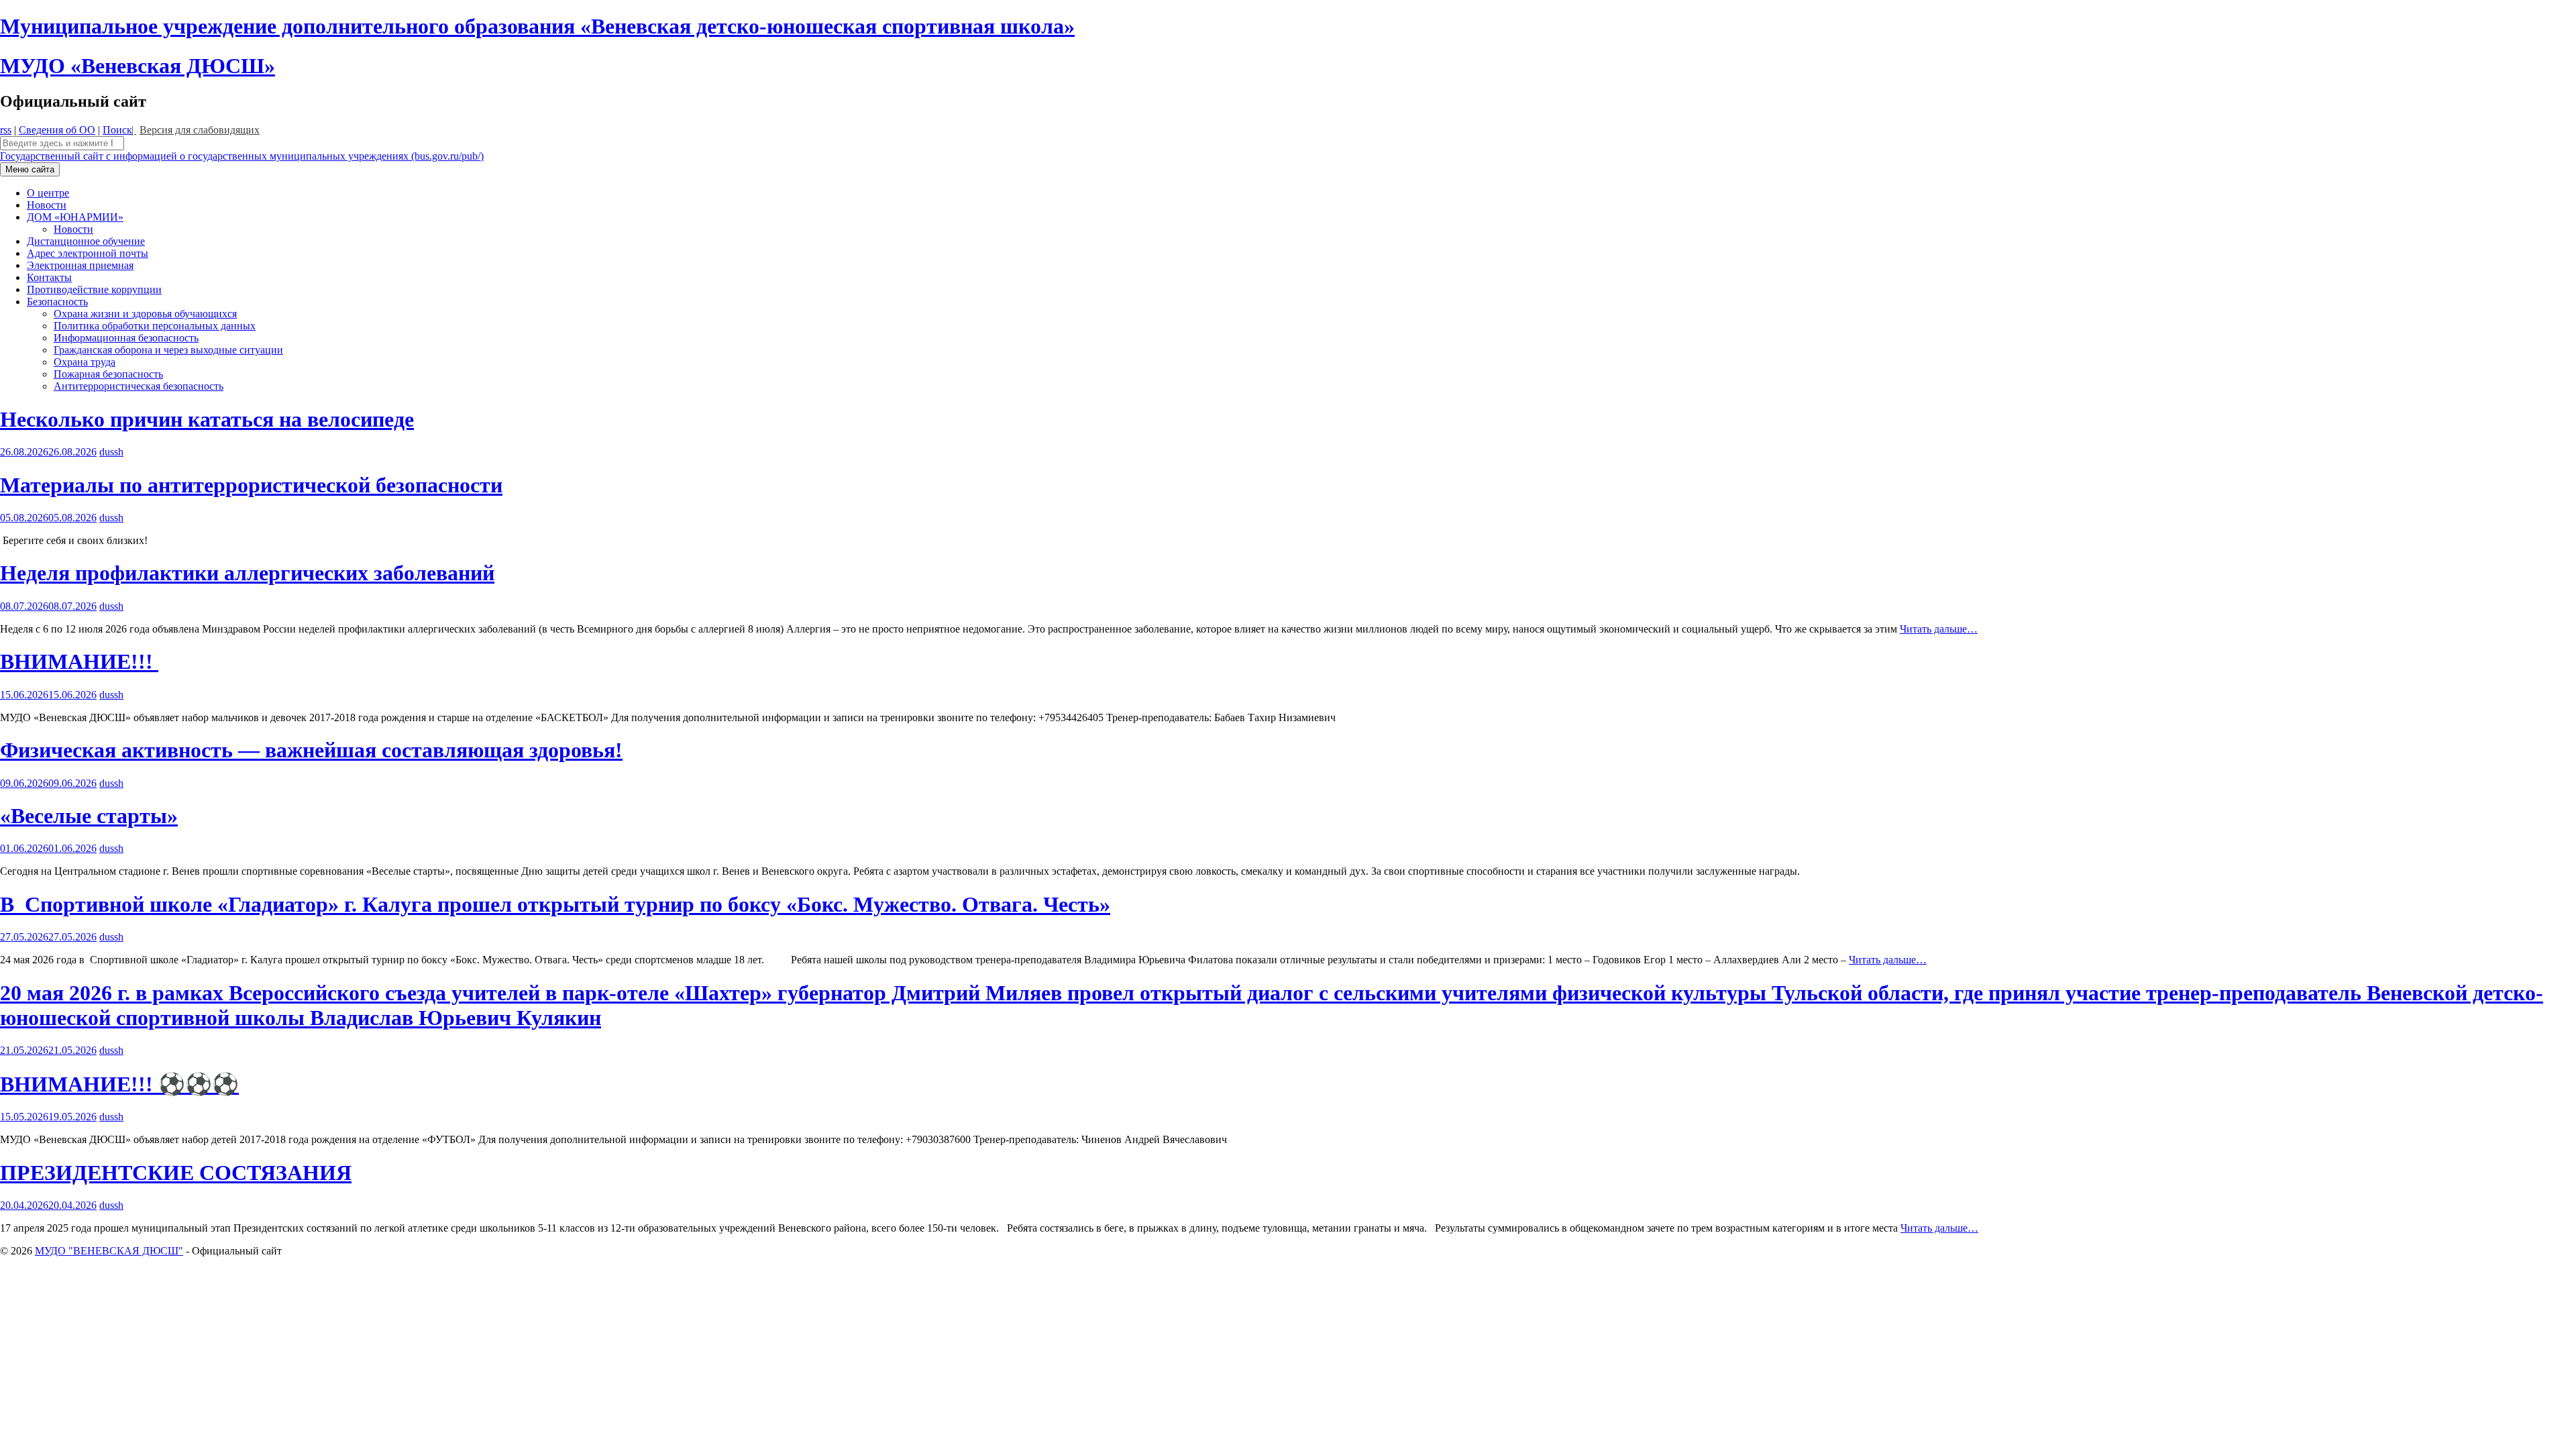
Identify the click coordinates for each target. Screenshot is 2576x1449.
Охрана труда (85, 362)
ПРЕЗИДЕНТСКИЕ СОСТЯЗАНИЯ (176, 1173)
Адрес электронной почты (88, 253)
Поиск (117, 130)
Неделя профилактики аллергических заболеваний (247, 573)
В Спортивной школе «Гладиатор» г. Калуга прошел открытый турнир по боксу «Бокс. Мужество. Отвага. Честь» (555, 904)
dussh (111, 452)
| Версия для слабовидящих (196, 130)
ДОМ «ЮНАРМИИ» (75, 217)
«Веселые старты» (89, 816)
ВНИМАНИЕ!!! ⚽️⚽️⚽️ (119, 1084)
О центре (48, 193)
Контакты (49, 277)
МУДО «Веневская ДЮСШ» (138, 66)
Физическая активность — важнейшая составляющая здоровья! (311, 750)
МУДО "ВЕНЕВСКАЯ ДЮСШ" (109, 1251)
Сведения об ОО (57, 130)
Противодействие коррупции (94, 289)
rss (6, 130)
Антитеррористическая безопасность (139, 386)
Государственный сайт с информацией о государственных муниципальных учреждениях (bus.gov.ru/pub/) (242, 156)
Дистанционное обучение (86, 241)
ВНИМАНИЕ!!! (79, 661)
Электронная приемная (80, 265)
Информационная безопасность (126, 338)
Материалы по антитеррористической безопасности (251, 485)
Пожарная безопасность (108, 374)
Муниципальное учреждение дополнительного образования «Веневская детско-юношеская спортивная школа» (537, 26)
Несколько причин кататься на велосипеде (207, 419)
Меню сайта (30, 169)
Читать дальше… (1939, 629)
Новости (47, 205)
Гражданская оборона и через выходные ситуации (168, 350)
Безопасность (57, 302)
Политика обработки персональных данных (155, 326)
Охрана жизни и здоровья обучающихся (145, 314)
